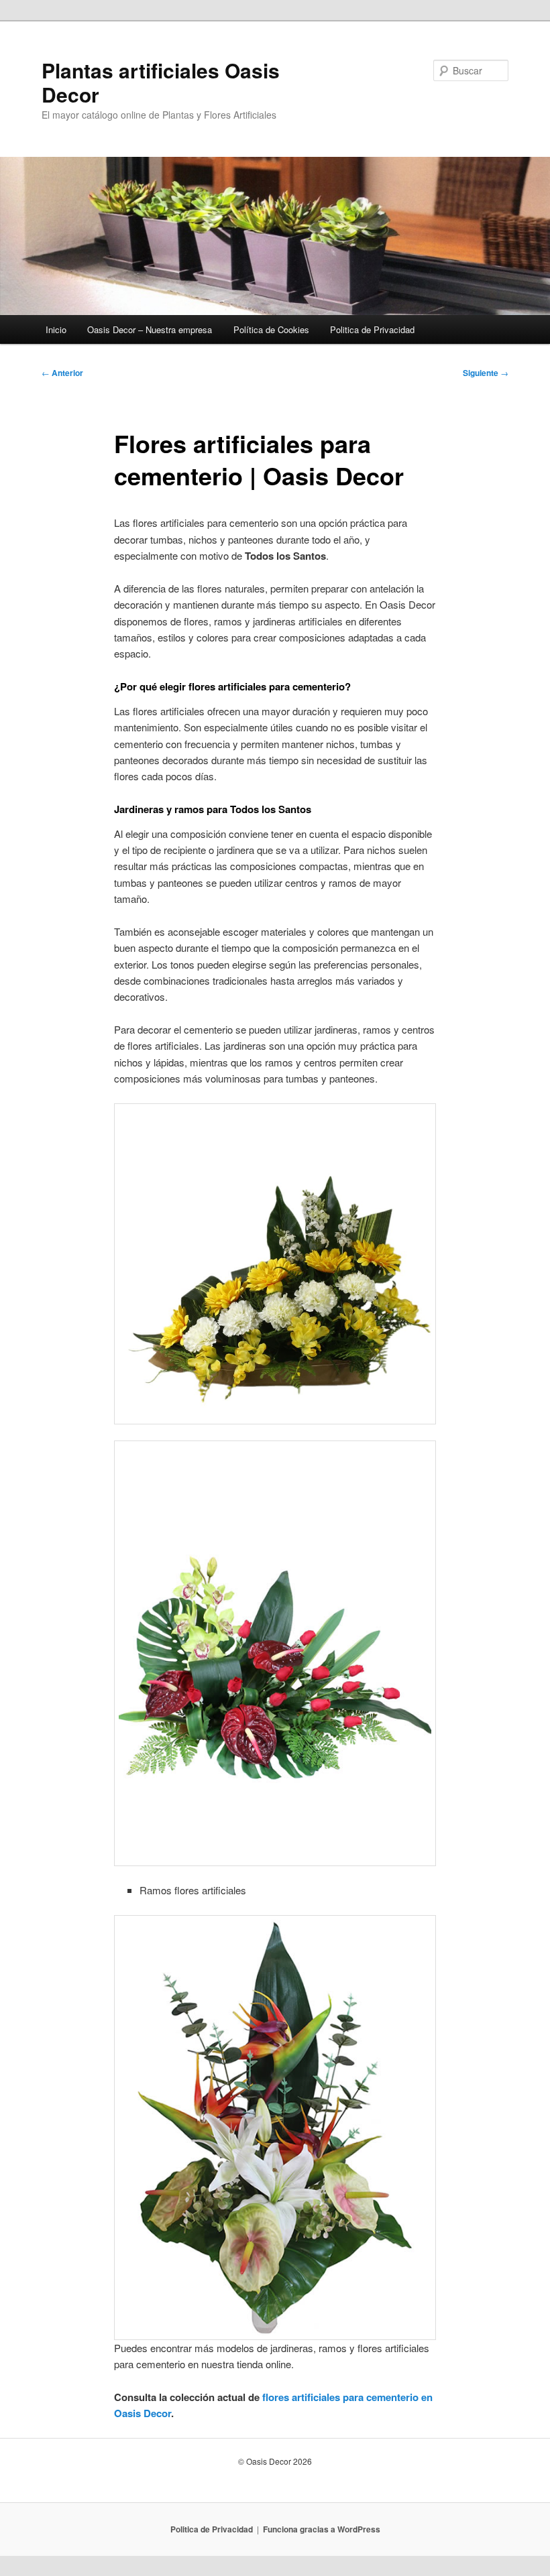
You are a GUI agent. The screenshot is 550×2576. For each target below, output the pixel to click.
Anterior (62, 373)
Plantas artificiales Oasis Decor (161, 82)
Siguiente (486, 373)
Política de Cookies (271, 329)
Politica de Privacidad (372, 329)
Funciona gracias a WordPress (322, 2529)
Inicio (56, 329)
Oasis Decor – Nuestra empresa (150, 329)
